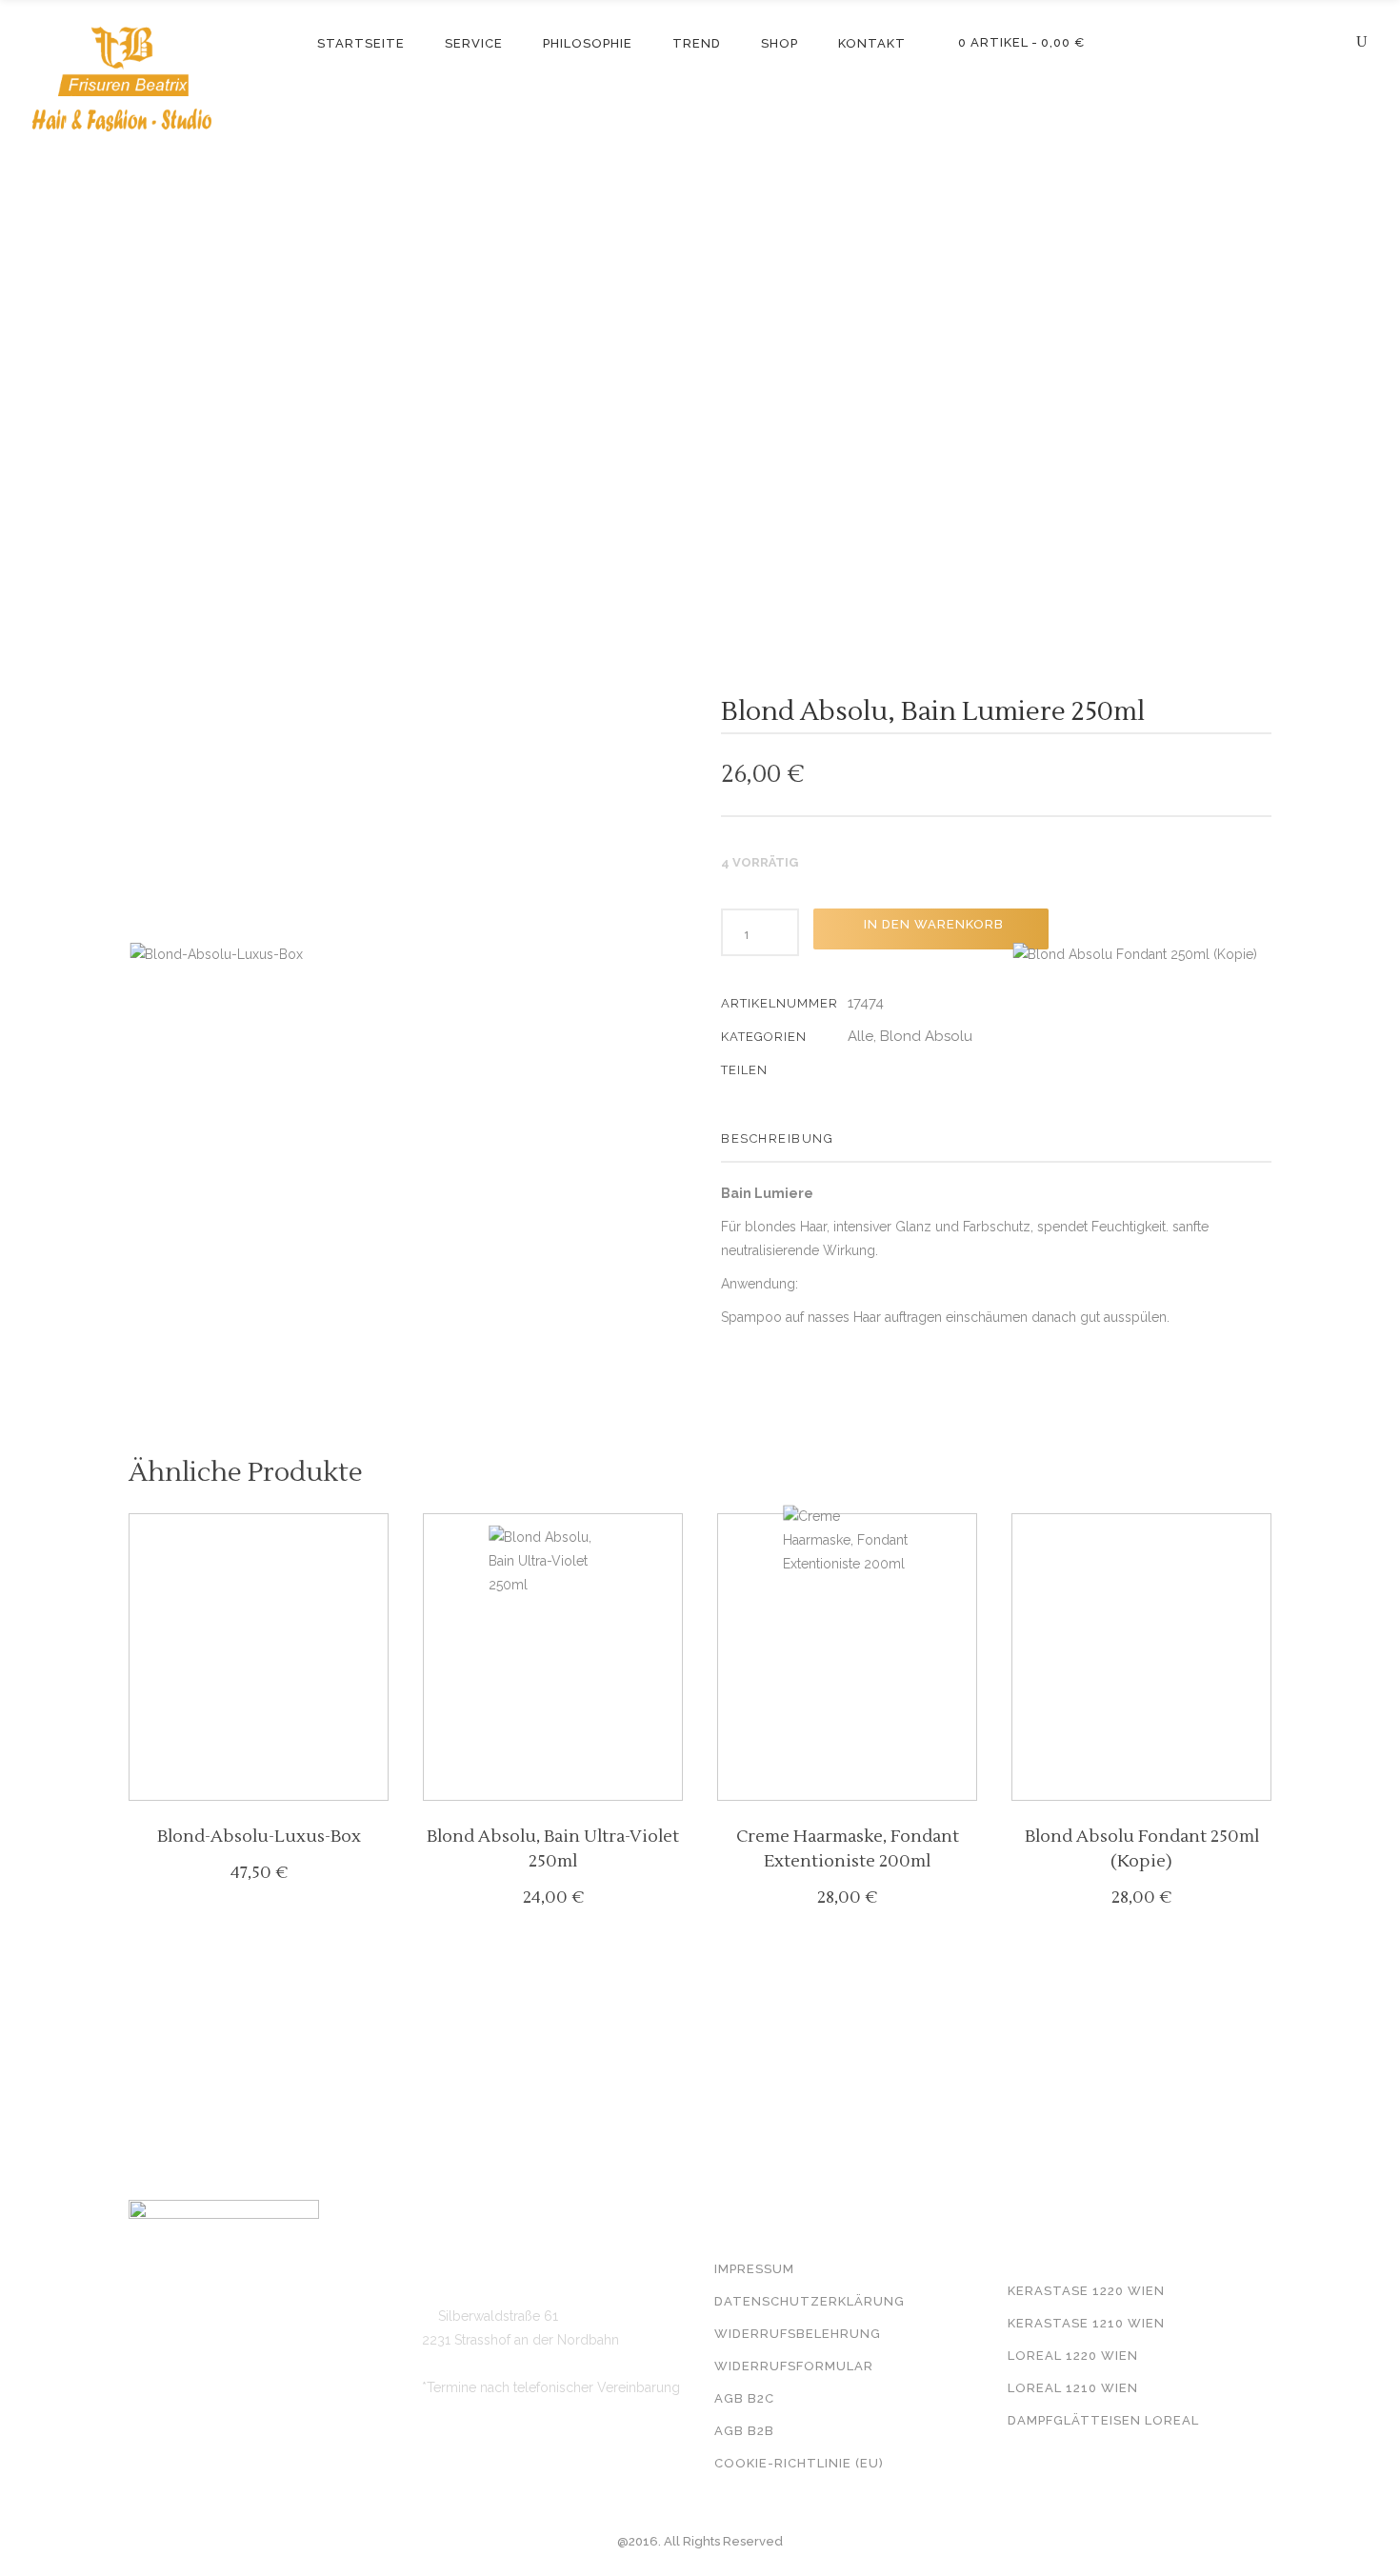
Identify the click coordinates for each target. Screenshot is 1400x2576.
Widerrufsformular (794, 2366)
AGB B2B (744, 2431)
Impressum (754, 2269)
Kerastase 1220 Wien (1086, 2291)
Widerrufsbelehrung (798, 2334)
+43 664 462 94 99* (498, 2287)
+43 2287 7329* (484, 2259)
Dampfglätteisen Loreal (1103, 2420)
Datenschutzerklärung (810, 2301)
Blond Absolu (926, 1036)
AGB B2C (744, 2398)
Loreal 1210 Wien (1073, 2388)
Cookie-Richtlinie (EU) (799, 2463)
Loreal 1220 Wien (1073, 2356)
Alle (860, 1036)
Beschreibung (777, 1138)
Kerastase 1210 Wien (1086, 2323)
